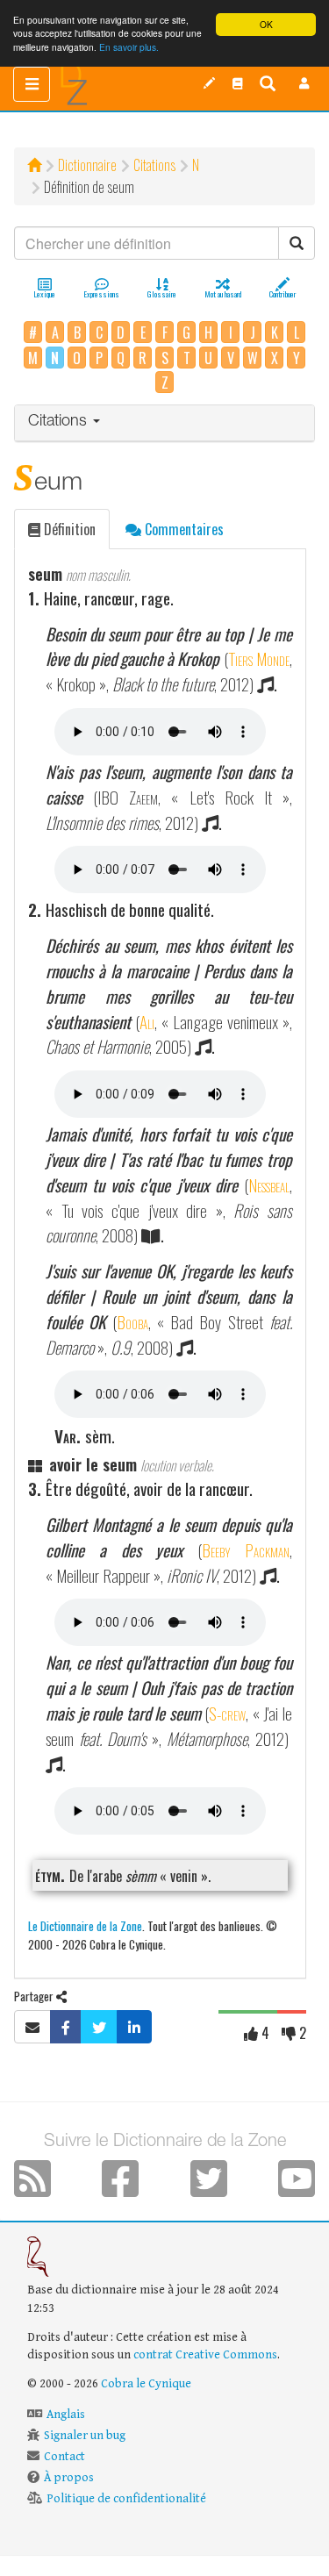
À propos (69, 2478)
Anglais (66, 2415)
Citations (154, 165)
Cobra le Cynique (146, 2384)
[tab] (164, 423)
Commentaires (182, 529)
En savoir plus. (129, 47)
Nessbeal (269, 1185)
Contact (64, 2457)
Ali (147, 1022)
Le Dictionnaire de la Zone (85, 1925)
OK (266, 24)
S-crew (227, 1713)
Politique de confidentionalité (126, 2499)
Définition (68, 529)
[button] (304, 83)
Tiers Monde (259, 658)
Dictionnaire (87, 165)
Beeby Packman (246, 1550)
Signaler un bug (85, 2436)
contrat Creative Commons (205, 2355)
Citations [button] (60, 422)
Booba (132, 1322)
